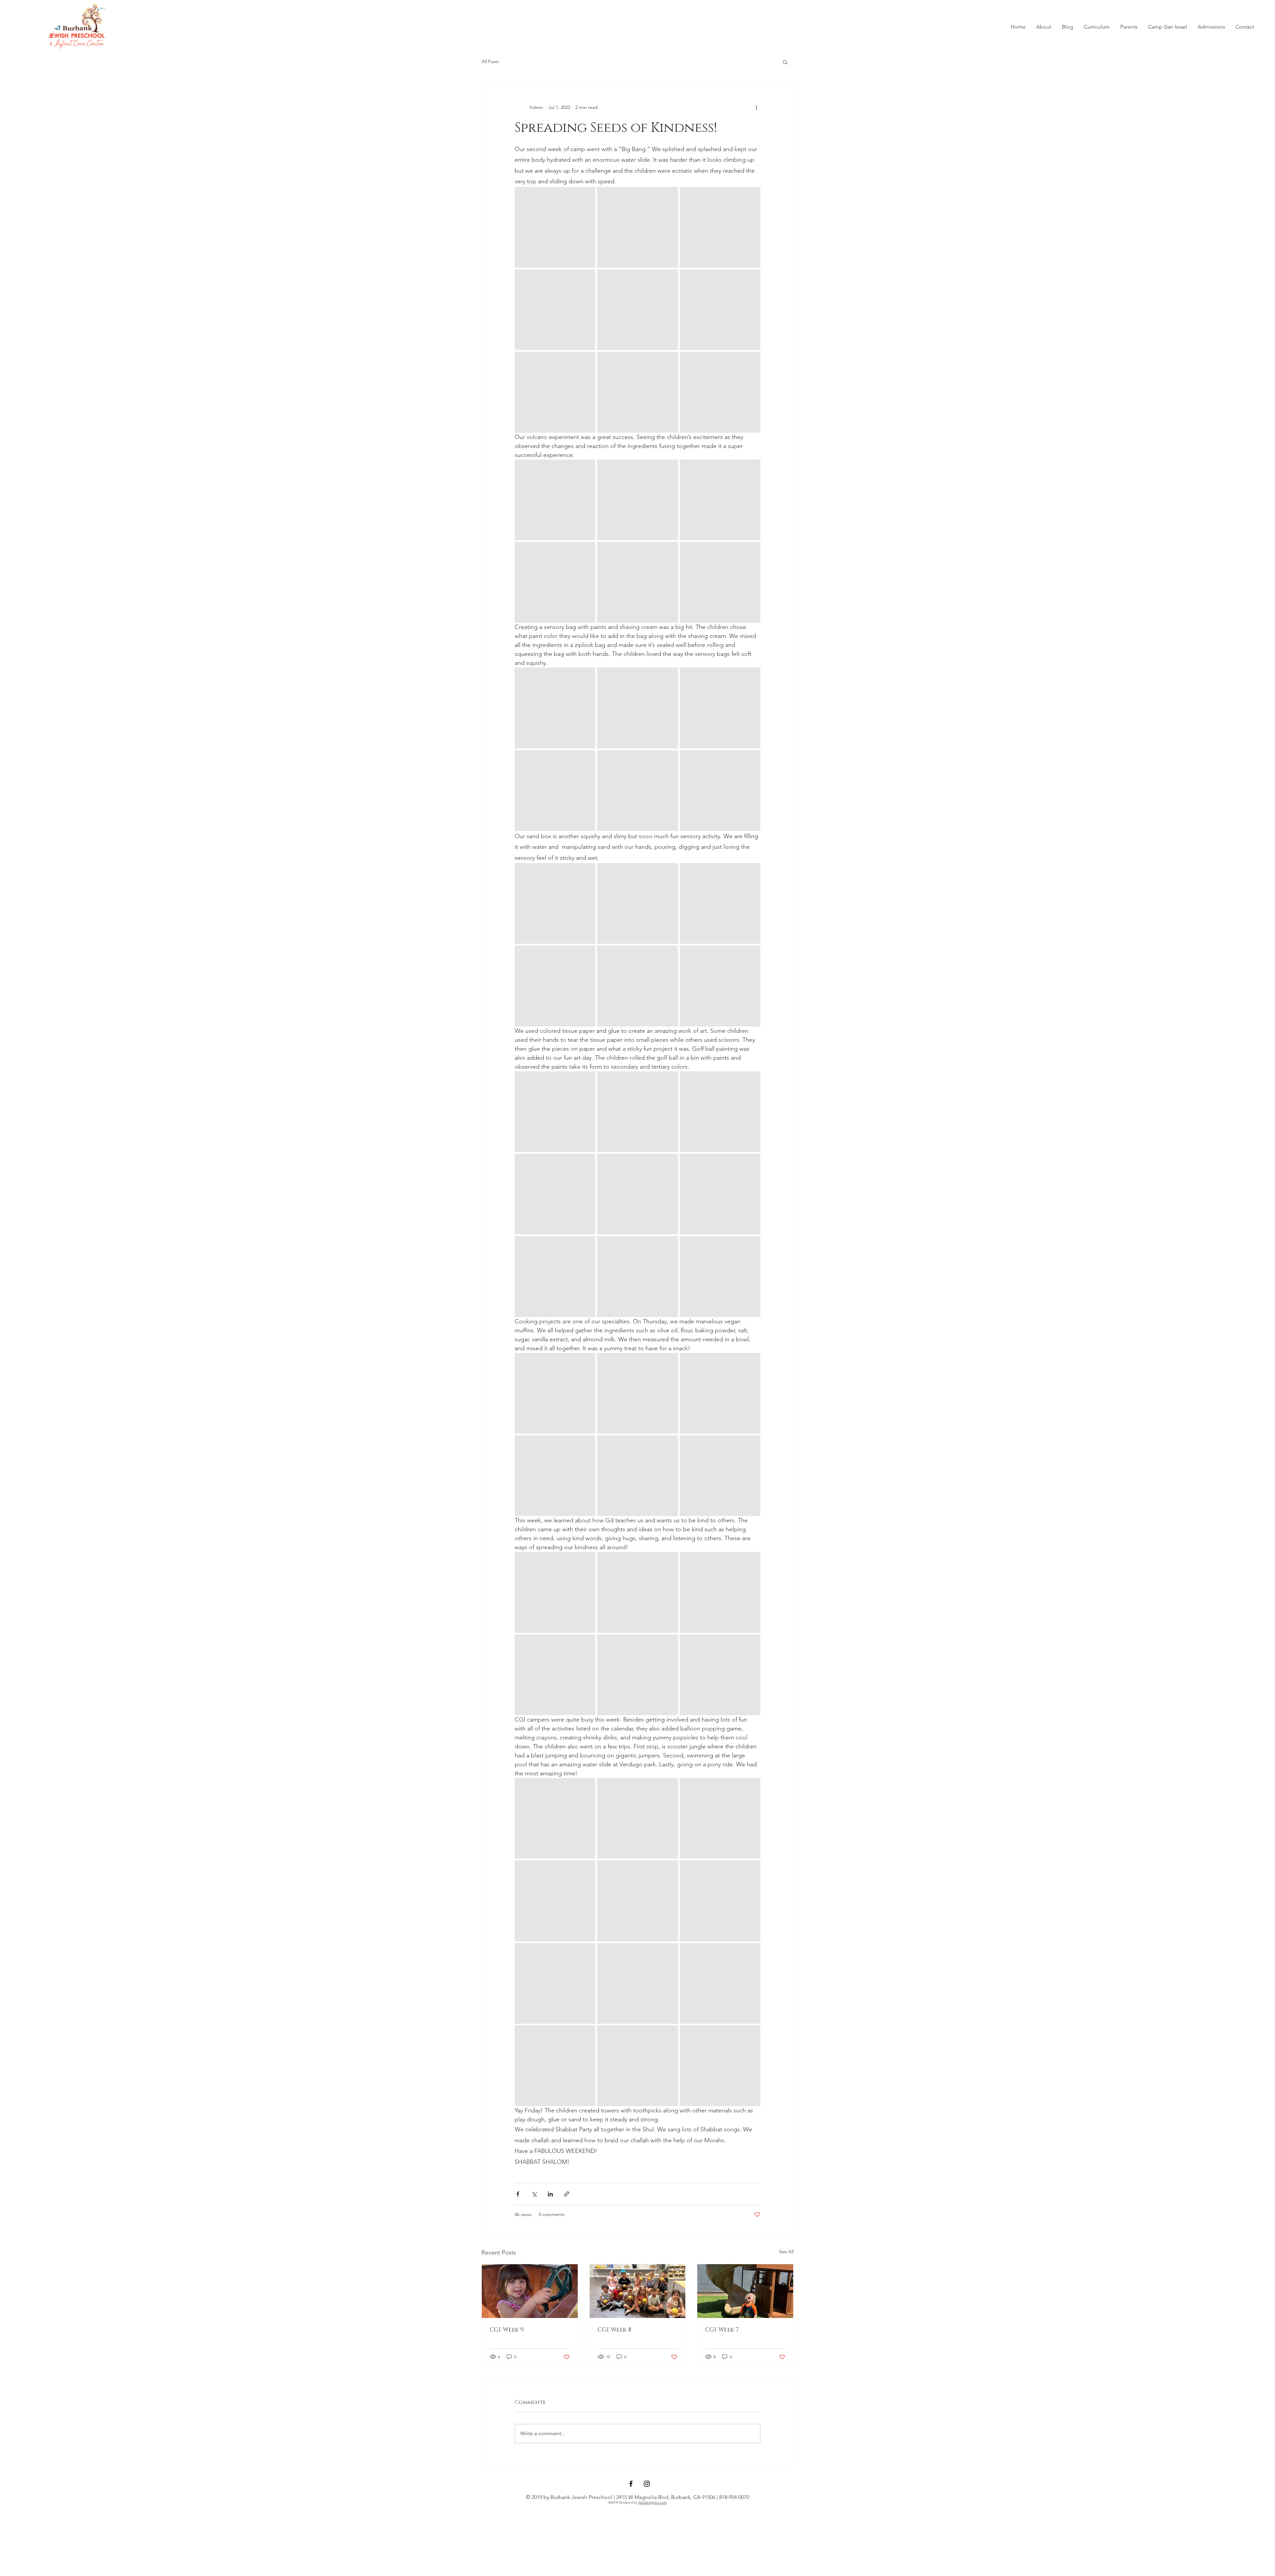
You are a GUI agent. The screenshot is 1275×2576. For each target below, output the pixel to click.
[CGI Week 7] (745, 2291)
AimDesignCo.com (653, 2502)
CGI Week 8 (614, 2330)
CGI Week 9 (507, 2330)
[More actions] (756, 107)
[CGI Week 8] (638, 2291)
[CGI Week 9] (530, 2291)
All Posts (490, 61)
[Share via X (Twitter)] (534, 2194)
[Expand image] (555, 227)
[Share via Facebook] (518, 2194)
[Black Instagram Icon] (647, 2484)
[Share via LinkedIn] (550, 2194)
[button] (1044, 27)
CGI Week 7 (722, 2330)
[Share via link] (567, 2194)
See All (786, 2252)
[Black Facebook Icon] (631, 2484)
